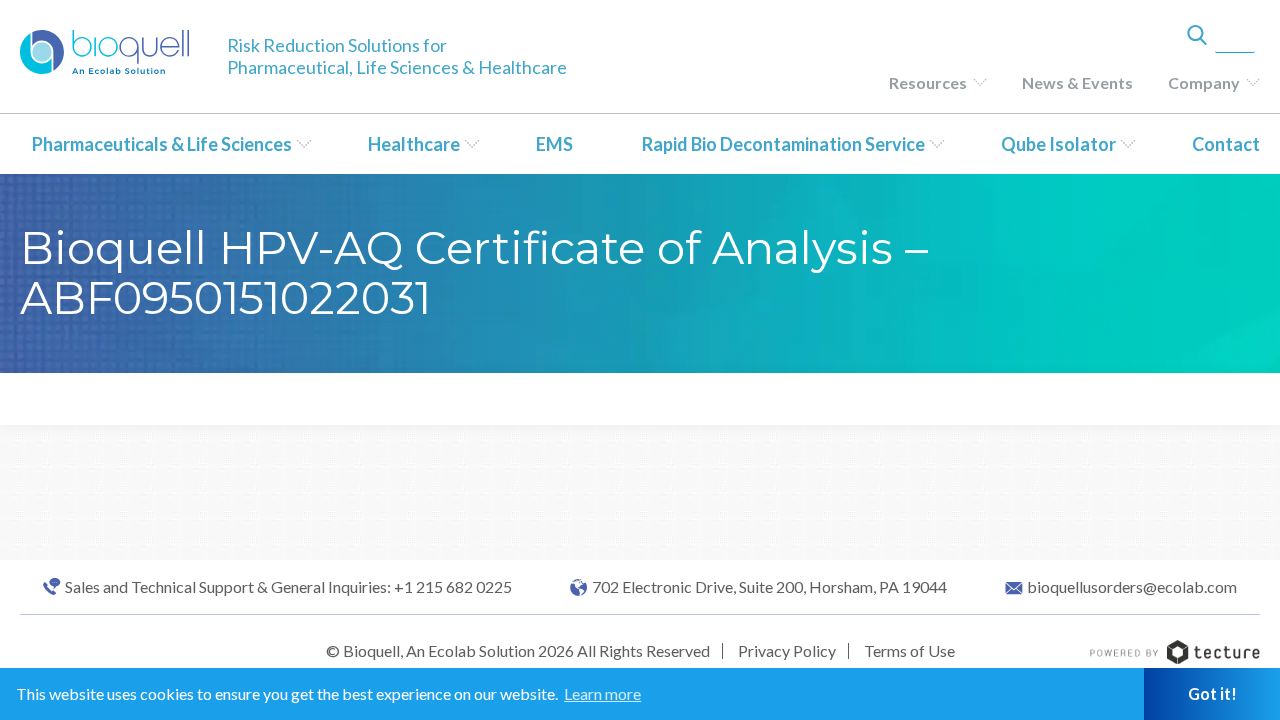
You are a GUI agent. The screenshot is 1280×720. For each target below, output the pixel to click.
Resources (928, 82)
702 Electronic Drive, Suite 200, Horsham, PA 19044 (769, 587)
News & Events (1077, 82)
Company (1204, 82)
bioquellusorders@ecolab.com (1132, 587)
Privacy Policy (787, 650)
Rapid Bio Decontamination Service (783, 144)
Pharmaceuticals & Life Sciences (162, 144)
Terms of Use (909, 650)
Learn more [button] (602, 693)
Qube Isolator (1058, 144)
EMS (554, 144)
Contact (1226, 144)
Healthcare (414, 144)
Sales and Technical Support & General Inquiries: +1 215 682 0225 (288, 587)
